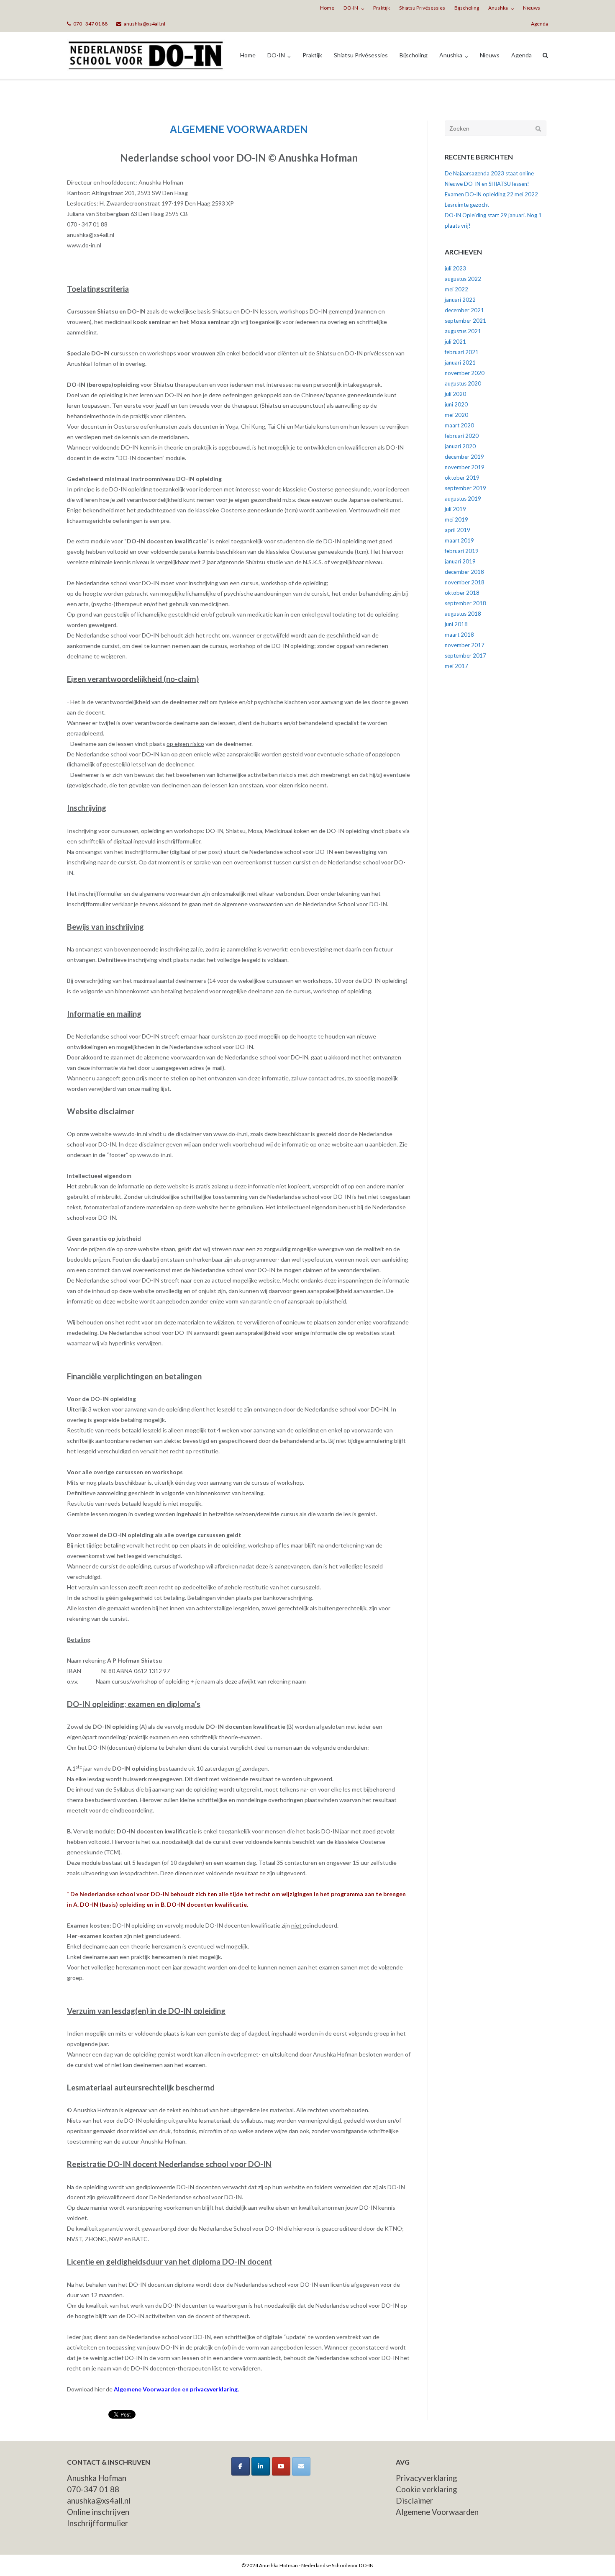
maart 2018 (459, 635)
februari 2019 (462, 551)
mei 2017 (456, 666)
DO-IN (351, 8)
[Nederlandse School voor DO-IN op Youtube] (281, 2466)
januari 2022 (460, 300)
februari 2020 (462, 436)
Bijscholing (467, 8)
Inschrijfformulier (97, 2523)
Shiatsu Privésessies (422, 8)
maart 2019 (459, 540)
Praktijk (382, 8)
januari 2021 (460, 362)
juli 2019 (455, 509)
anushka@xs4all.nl (145, 24)
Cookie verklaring (426, 2489)
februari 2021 (462, 352)
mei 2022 (456, 289)
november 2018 (465, 582)
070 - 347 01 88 (90, 24)
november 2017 (465, 645)
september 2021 (465, 321)
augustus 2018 (463, 614)
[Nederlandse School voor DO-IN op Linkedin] (261, 2466)
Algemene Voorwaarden (437, 2512)
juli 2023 (455, 268)
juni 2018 (456, 624)
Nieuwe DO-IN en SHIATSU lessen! (487, 184)
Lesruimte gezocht (467, 205)
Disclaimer (414, 2501)
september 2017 (465, 656)
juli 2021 (455, 342)
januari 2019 (460, 561)
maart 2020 (459, 425)
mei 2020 (456, 415)
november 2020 (465, 373)
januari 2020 (460, 446)
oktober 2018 (462, 593)
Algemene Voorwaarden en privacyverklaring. (176, 2389)
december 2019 (464, 457)
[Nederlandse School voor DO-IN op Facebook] (241, 2466)
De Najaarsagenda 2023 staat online (489, 173)
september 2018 (465, 603)
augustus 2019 (463, 499)
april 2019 (457, 530)
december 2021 (464, 310)
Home (327, 8)
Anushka (498, 8)
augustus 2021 (463, 331)
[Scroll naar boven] (594, 2556)
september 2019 (465, 488)
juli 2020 (455, 394)
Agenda (539, 24)
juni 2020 (456, 404)
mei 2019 (456, 519)
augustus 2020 (463, 383)
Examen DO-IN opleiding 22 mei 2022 (491, 194)
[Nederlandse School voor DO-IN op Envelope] (301, 2466)
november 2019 (465, 467)
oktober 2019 (462, 478)
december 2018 (464, 572)
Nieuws (532, 8)
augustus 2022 (463, 279)
